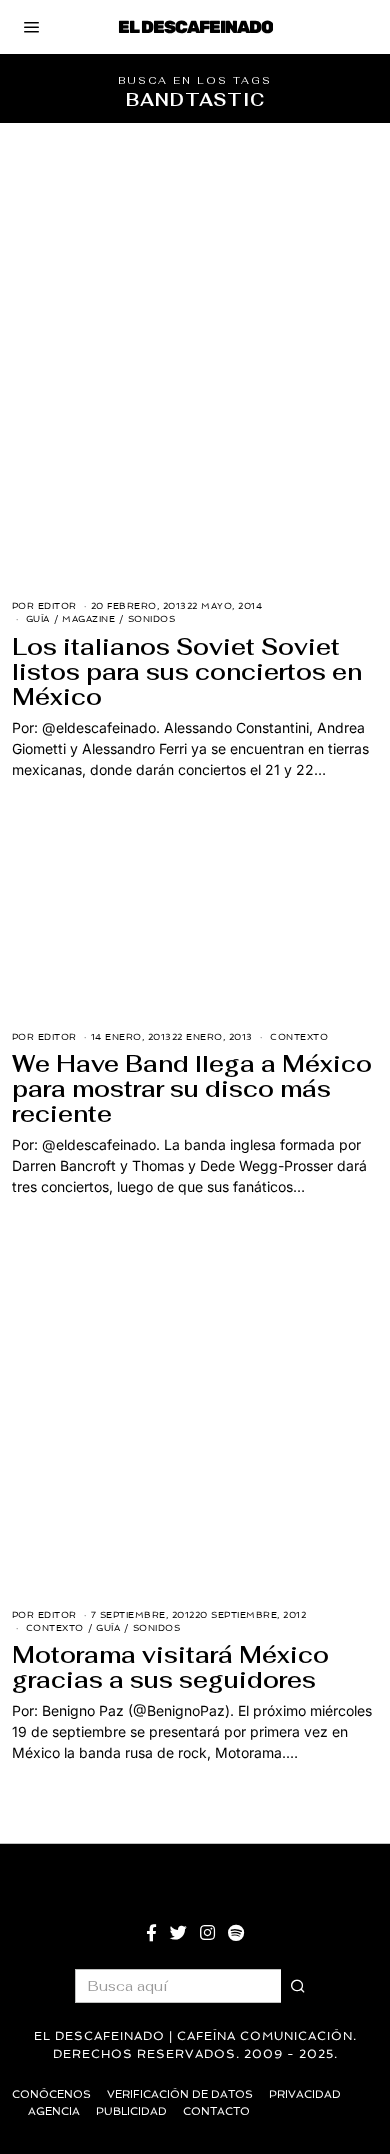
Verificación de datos (180, 2094)
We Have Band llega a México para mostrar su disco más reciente (192, 1089)
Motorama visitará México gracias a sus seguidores (170, 1667)
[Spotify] (236, 1933)
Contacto (216, 2111)
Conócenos (51, 2094)
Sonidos (152, 619)
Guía (38, 619)
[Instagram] (207, 1933)
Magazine (88, 619)
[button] (298, 1986)
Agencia (54, 2111)
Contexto (299, 1037)
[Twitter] (178, 1933)
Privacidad (305, 2094)
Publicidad (131, 2111)
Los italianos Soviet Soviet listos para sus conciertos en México (187, 672)
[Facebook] (151, 1933)
